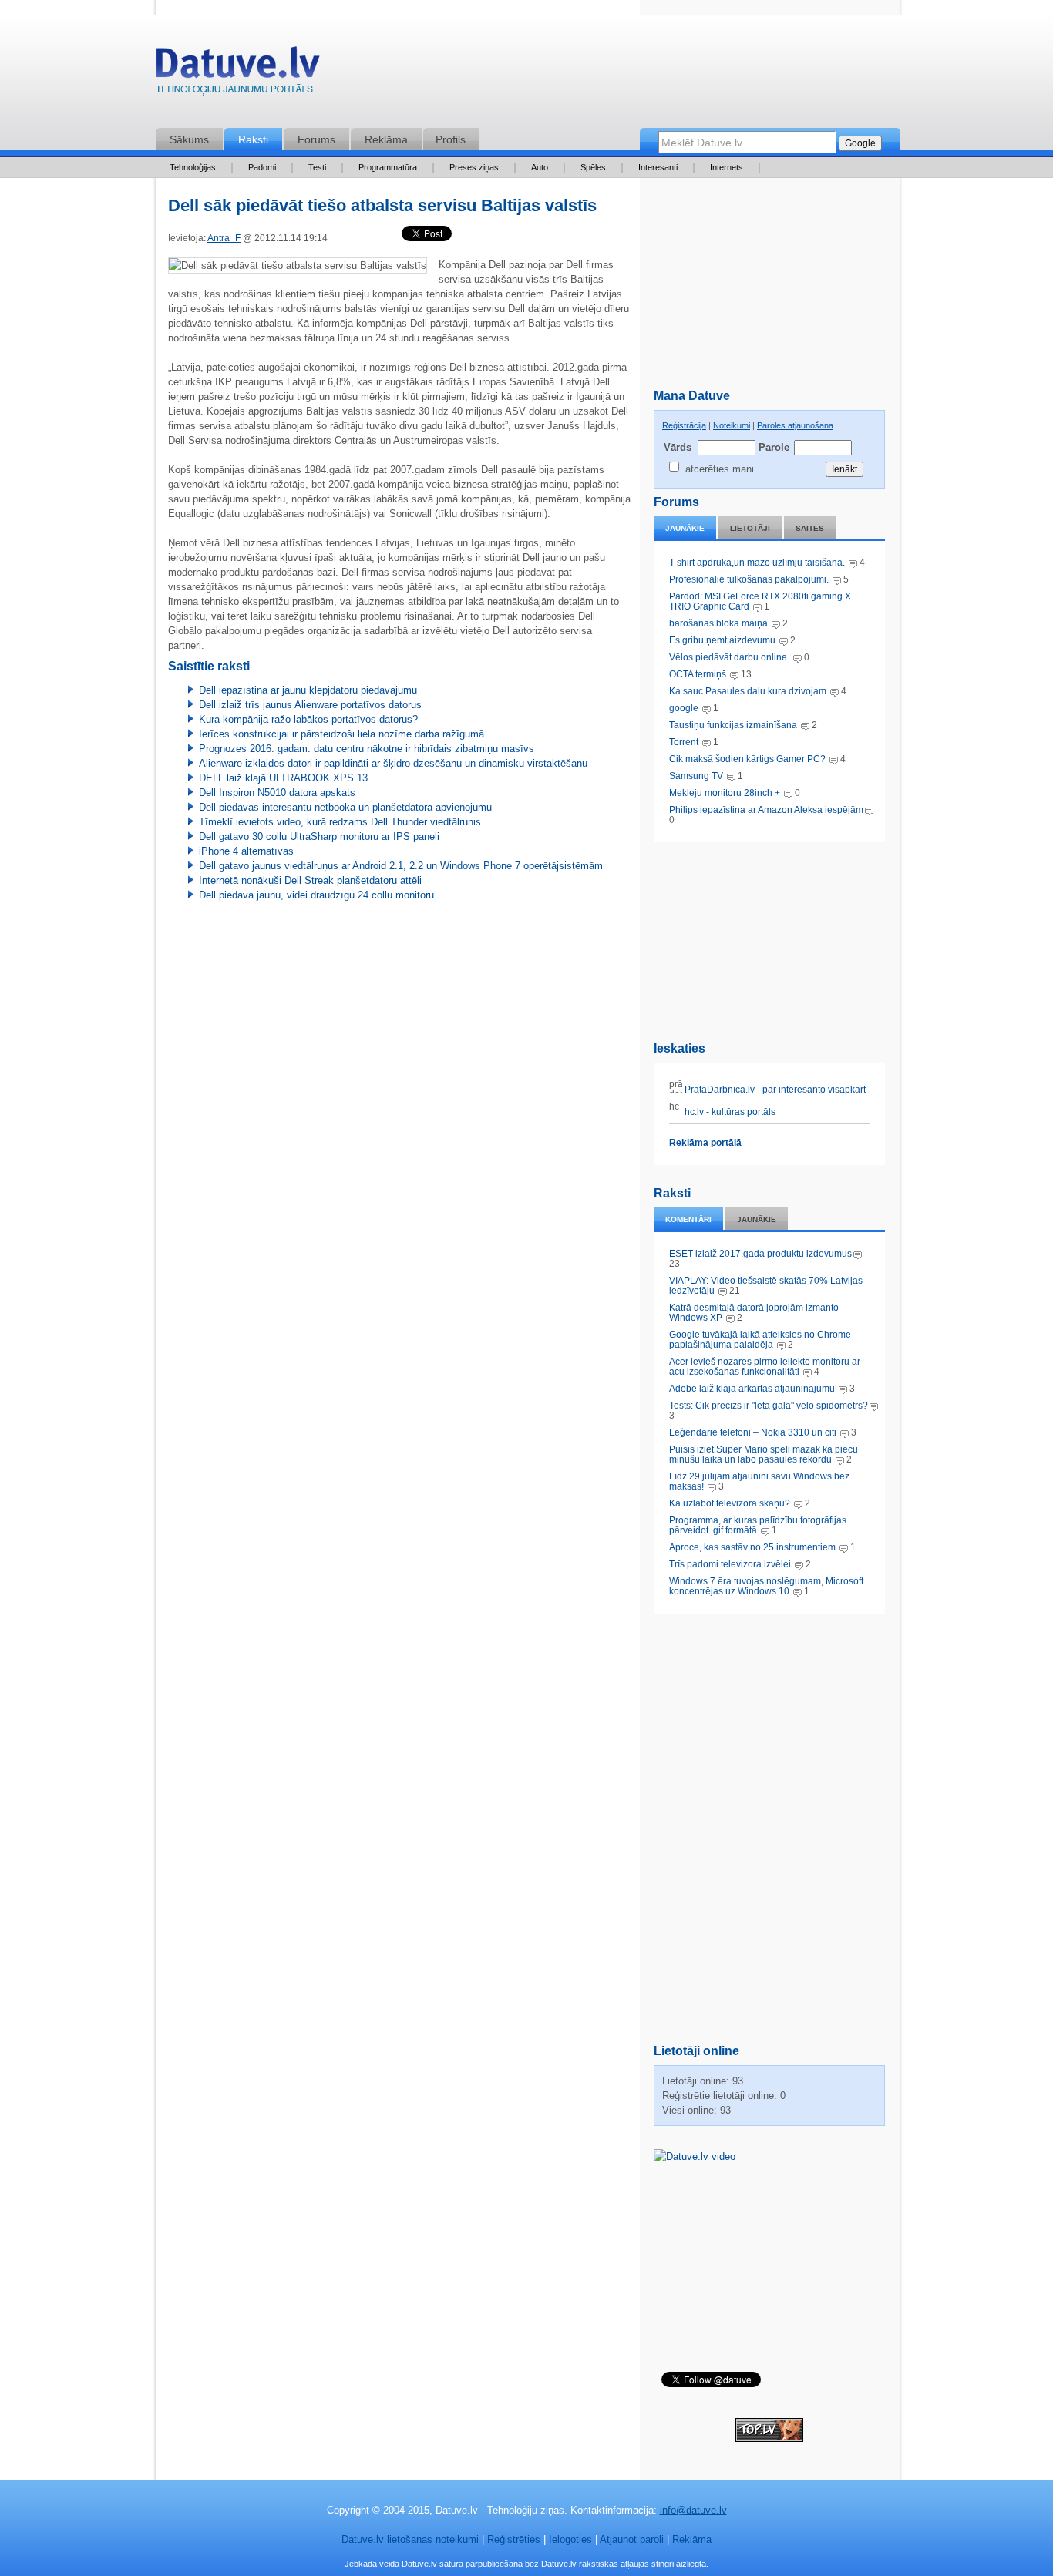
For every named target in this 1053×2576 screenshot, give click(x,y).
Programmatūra (388, 167)
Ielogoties (570, 2539)
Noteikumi (732, 425)
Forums (316, 139)
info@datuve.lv (693, 2510)
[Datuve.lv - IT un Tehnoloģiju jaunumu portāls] (237, 74)
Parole (773, 447)
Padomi (262, 167)
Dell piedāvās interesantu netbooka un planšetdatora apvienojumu (345, 807)
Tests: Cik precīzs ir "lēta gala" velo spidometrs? (769, 1406)
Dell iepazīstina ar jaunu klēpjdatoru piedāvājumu (308, 690)
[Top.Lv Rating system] (769, 2438)
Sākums (189, 139)
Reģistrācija (684, 425)
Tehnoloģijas (193, 167)
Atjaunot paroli (632, 2539)
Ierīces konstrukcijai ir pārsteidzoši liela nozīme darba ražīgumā (341, 734)
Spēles (593, 167)
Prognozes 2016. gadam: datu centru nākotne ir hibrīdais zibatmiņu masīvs (367, 749)
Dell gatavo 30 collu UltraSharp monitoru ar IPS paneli (319, 836)
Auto (540, 167)
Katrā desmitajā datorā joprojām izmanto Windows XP (754, 1313)
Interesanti (658, 167)
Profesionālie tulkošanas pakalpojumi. (750, 579)
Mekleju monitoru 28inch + (725, 793)
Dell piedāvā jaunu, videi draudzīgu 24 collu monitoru (316, 895)
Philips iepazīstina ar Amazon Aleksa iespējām (766, 810)
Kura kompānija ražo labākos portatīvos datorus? (308, 719)
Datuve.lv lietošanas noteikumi (410, 2539)
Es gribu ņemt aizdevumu (722, 640)
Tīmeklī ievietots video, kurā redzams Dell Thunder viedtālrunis (340, 822)
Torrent (684, 742)
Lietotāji (750, 528)
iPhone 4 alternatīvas (246, 851)
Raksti (253, 139)
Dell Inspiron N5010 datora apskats (277, 793)
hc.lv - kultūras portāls (729, 1112)
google (684, 708)
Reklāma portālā (705, 1143)
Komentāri (688, 1219)
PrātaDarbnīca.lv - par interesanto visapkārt (774, 1090)
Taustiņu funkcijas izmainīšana (733, 725)
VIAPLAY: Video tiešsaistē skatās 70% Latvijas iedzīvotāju (766, 1286)
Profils (451, 139)
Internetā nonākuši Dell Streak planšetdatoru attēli (310, 880)
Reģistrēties (514, 2539)
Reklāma (386, 139)
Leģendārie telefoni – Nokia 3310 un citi (753, 1432)
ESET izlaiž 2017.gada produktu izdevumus (760, 1254)
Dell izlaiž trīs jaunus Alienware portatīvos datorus (310, 705)
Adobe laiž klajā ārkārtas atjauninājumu (752, 1389)
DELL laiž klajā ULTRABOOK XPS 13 (283, 778)
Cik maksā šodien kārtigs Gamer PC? (747, 759)
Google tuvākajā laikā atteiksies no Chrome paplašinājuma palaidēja (760, 1340)
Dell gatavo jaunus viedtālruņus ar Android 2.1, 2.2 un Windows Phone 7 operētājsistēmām (401, 866)
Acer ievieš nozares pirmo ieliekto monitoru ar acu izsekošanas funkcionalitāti (765, 1367)
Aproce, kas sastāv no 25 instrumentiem (752, 1547)
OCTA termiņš (699, 674)
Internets (727, 167)
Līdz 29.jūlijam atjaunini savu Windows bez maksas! (759, 1481)
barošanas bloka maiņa (718, 623)
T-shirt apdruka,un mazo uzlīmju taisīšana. (757, 563)
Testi (317, 167)
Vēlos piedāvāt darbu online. (729, 657)
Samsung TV (697, 776)
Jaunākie (685, 528)
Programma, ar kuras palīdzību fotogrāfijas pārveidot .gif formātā (758, 1525)
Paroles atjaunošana (795, 425)
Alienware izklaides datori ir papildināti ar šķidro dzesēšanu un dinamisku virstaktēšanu (393, 763)
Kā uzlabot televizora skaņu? (730, 1503)
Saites (810, 528)
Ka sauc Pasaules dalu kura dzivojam (748, 691)
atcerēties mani (720, 469)
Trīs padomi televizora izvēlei (730, 1564)
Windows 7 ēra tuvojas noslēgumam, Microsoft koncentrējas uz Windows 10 (766, 1586)
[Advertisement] (769, 939)
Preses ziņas (474, 167)
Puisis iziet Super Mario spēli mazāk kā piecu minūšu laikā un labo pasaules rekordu (764, 1454)
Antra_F (224, 238)
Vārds (678, 447)
